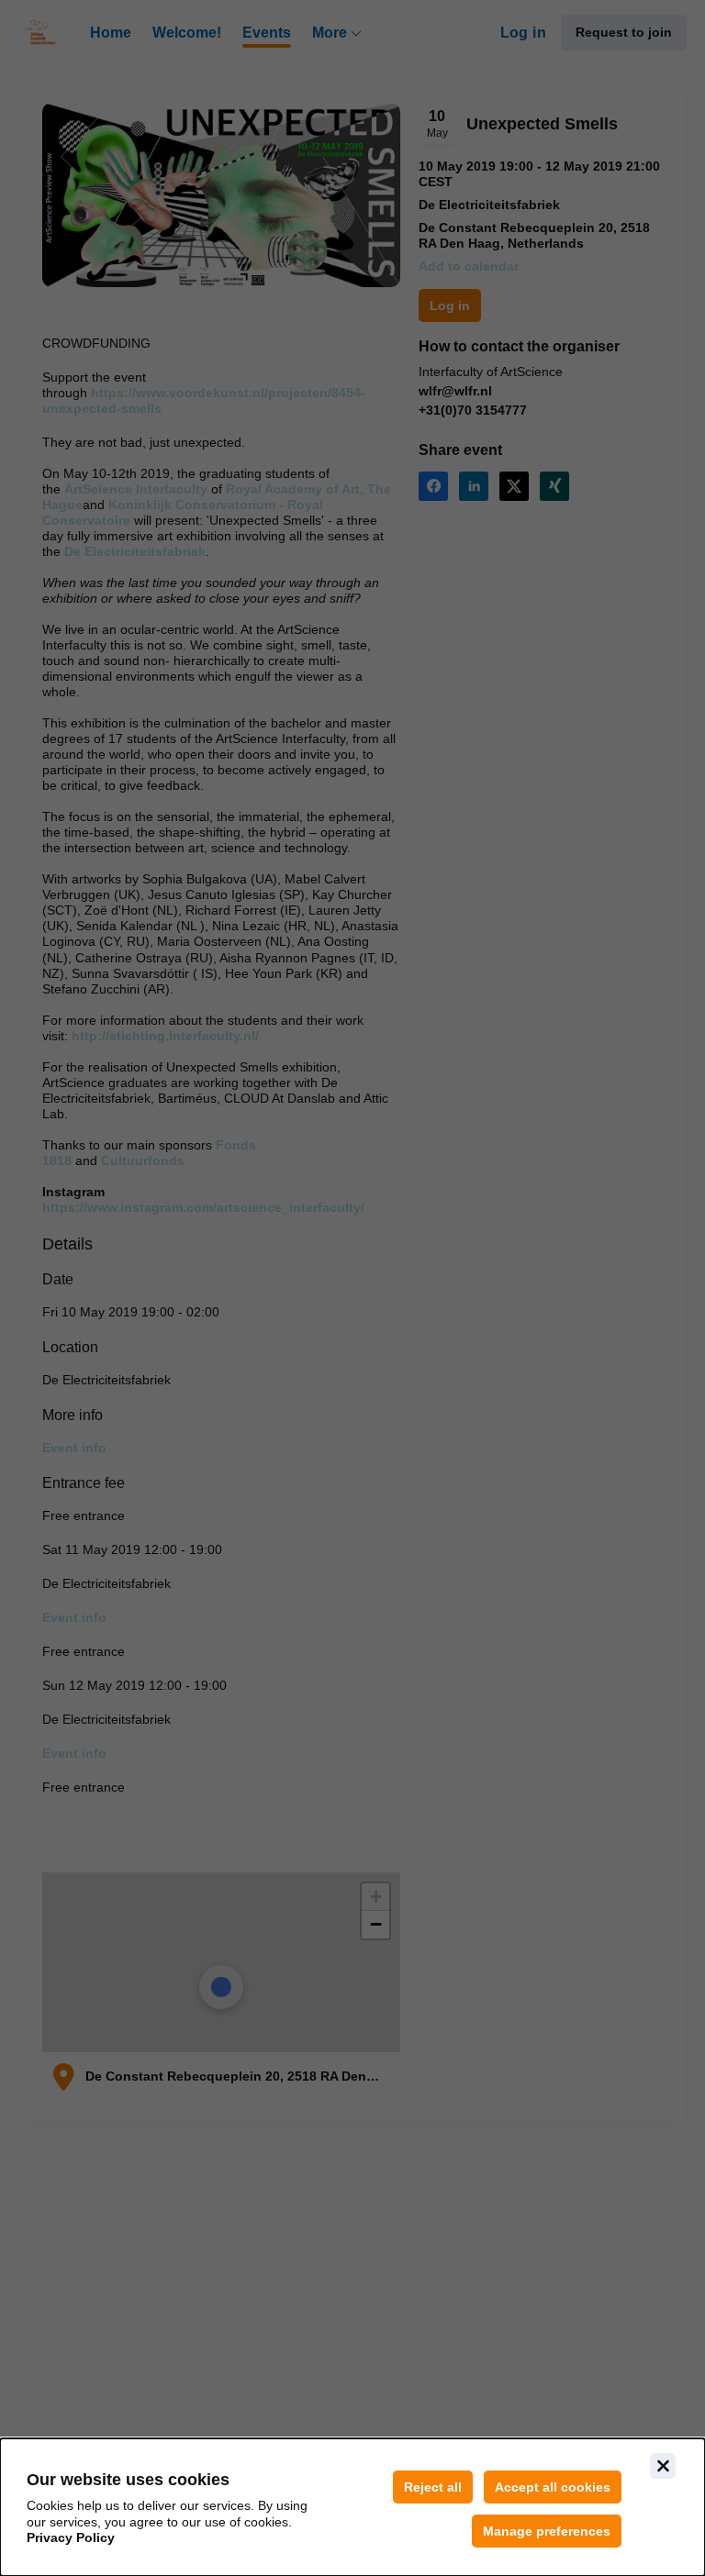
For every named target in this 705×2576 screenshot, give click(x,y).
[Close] (663, 2466)
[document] (352, 2507)
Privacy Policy (71, 2537)
